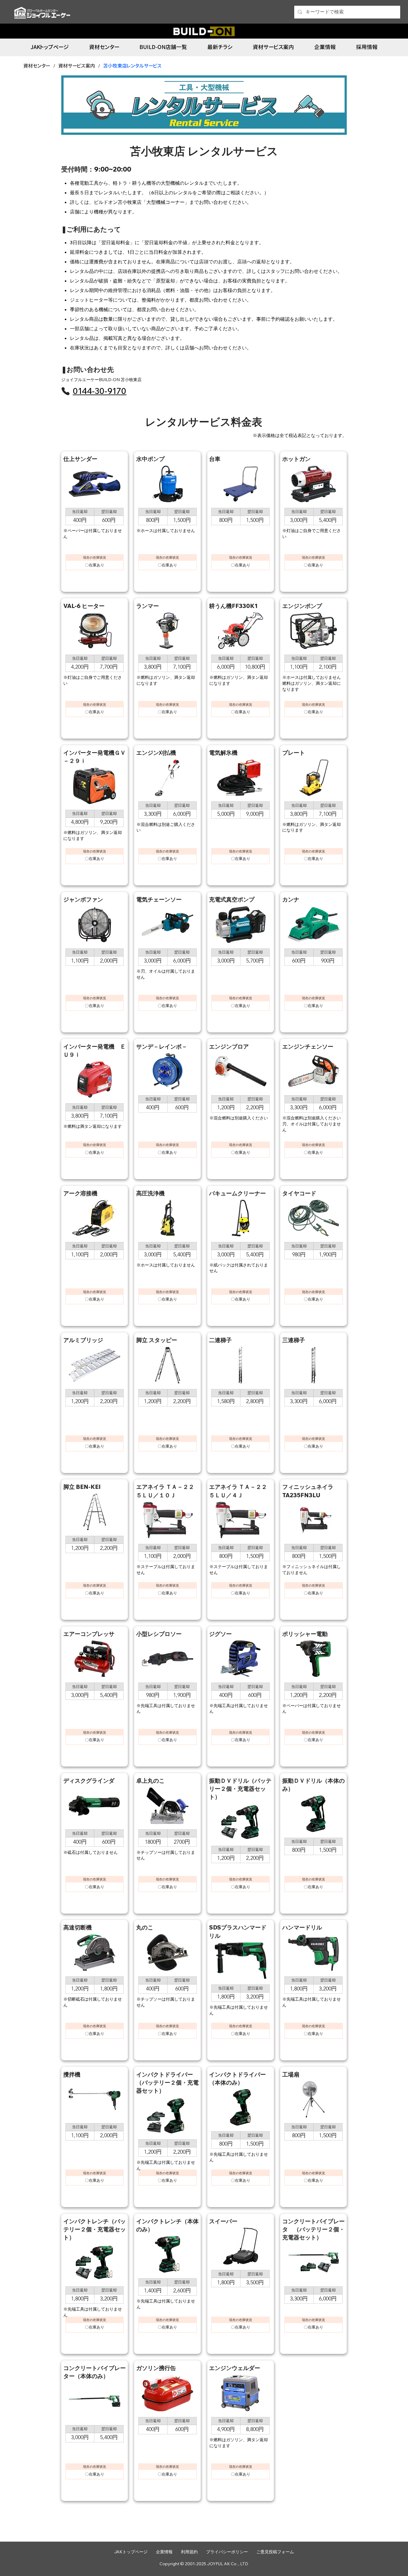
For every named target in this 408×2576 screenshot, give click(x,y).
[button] (163, 47)
